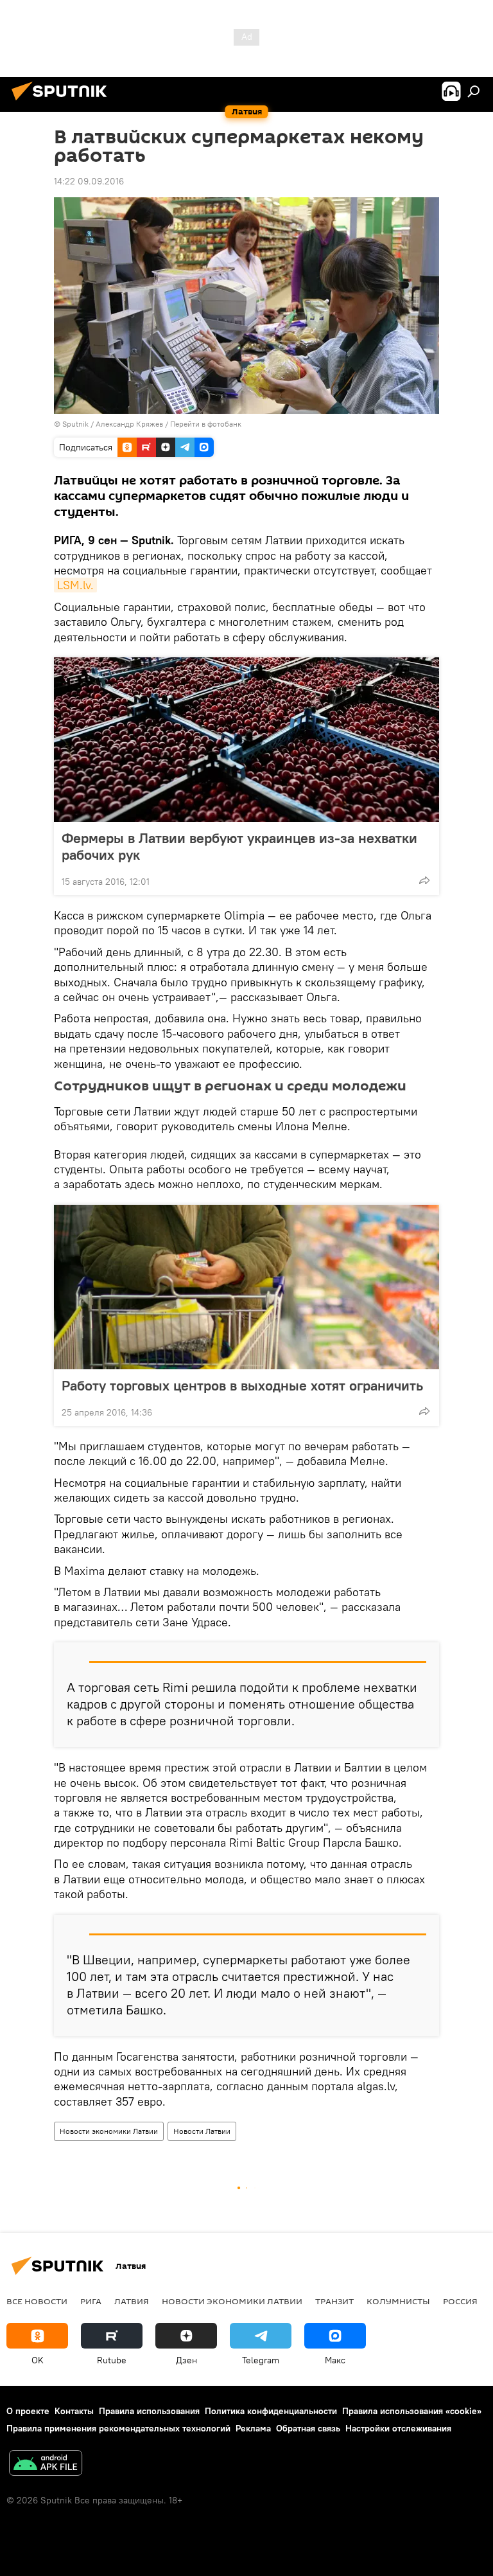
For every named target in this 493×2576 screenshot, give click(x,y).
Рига (91, 2301)
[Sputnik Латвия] (63, 102)
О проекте (28, 2411)
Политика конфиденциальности (271, 2411)
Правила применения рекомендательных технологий (118, 2428)
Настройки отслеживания (398, 2428)
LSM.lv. (75, 585)
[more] (424, 880)
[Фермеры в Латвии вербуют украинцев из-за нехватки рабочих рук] (246, 740)
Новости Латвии (202, 2131)
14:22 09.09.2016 (89, 181)
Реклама (253, 2428)
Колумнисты (398, 2301)
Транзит (334, 2301)
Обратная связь (308, 2428)
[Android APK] (46, 2465)
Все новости (37, 2301)
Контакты (74, 2411)
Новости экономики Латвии (109, 2131)
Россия (460, 2301)
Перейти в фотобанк (206, 424)
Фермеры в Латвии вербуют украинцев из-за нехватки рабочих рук (239, 846)
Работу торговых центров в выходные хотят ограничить (242, 1385)
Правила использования (149, 2411)
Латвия (132, 2301)
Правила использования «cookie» (412, 2411)
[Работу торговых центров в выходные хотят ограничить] (246, 1287)
